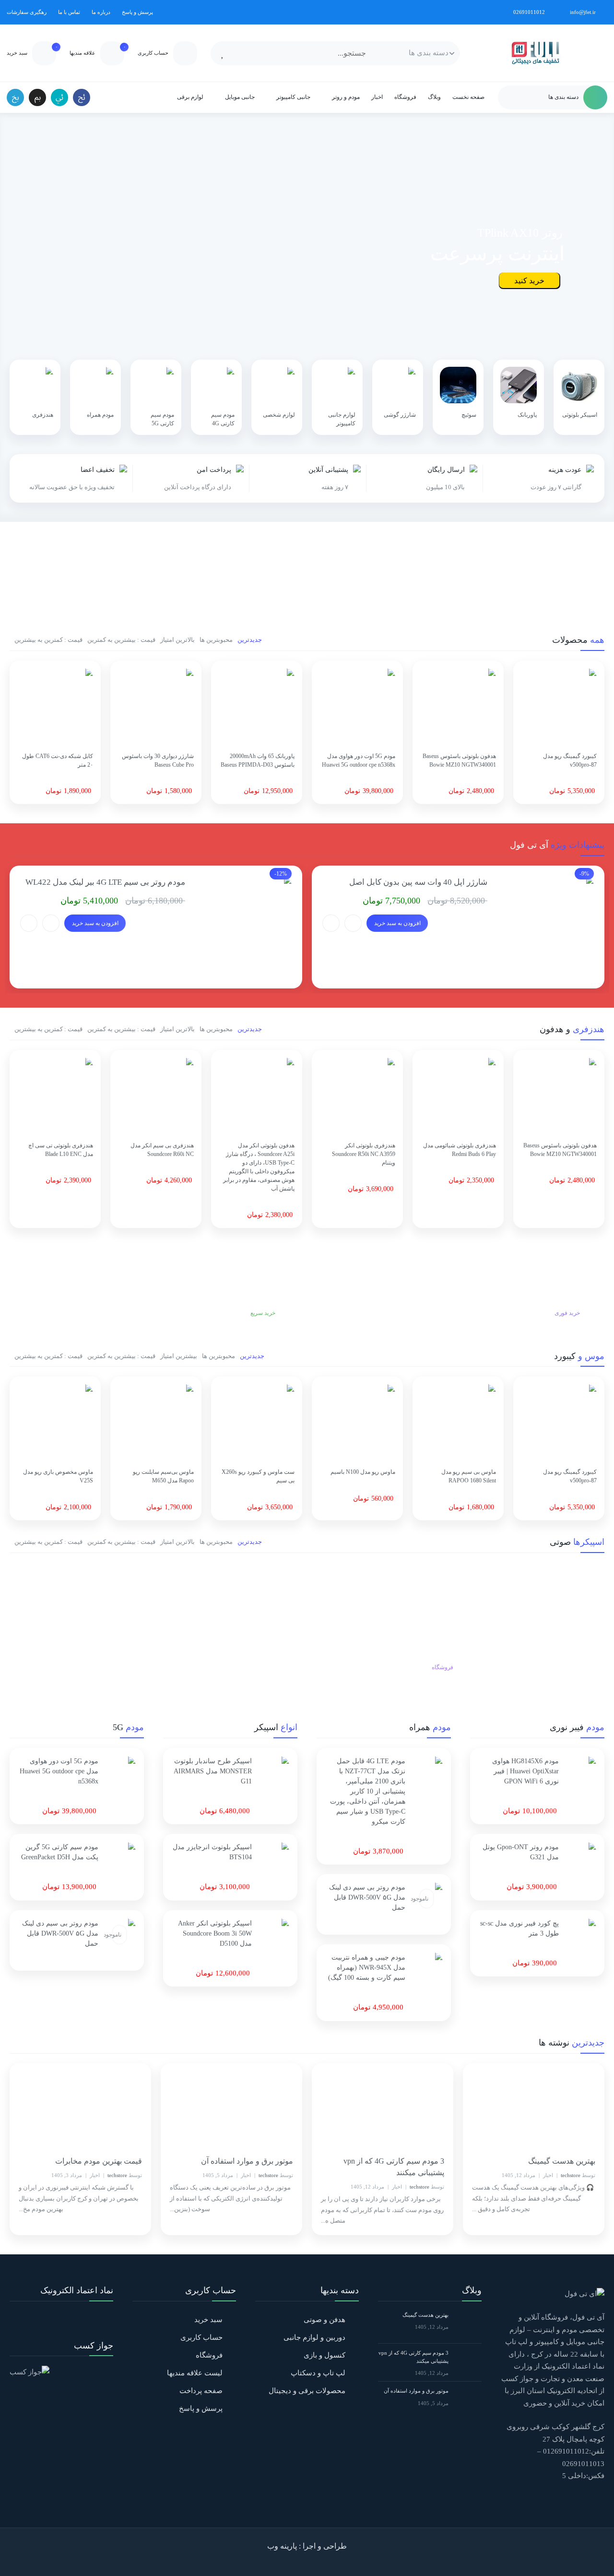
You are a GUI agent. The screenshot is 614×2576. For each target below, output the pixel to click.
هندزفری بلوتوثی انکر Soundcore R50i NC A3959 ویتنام (364, 1154)
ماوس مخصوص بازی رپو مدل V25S (58, 1476)
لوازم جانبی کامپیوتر (342, 419)
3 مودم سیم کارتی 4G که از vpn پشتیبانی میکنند (394, 2167)
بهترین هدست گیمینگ (562, 2161)
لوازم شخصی (279, 415)
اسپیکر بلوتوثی (580, 415)
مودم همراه (100, 415)
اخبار (548, 2175)
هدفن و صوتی (325, 2320)
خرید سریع (262, 1313)
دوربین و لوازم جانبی (314, 2337)
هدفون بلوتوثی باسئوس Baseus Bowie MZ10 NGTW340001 (459, 760)
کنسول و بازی (325, 2355)
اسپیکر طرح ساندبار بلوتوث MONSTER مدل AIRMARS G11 (213, 1771)
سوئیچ (469, 415)
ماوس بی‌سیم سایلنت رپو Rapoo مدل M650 (163, 1476)
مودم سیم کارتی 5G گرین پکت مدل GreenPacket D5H (60, 1852)
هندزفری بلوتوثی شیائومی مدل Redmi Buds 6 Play (460, 1150)
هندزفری (43, 415)
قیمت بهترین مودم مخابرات (99, 2161)
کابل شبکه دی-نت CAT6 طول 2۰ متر (58, 760)
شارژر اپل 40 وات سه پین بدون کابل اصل (418, 882)
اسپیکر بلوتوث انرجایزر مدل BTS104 (212, 1852)
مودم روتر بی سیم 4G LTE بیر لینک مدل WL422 (105, 882)
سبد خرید (208, 2320)
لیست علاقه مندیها (195, 2373)
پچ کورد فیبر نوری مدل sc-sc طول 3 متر (520, 1928)
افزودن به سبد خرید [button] (397, 923)
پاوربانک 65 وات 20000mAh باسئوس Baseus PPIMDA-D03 (258, 760)
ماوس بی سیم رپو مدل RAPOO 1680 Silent (469, 1476)
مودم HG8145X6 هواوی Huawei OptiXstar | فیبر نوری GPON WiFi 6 (525, 1771)
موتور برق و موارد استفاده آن (247, 2161)
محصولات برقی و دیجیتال (307, 2391)
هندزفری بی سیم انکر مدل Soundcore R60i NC (162, 1150)
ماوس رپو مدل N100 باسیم (363, 1472)
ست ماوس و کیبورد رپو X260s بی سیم (258, 1476)
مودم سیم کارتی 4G (223, 419)
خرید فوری (567, 1313)
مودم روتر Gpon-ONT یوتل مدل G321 (521, 1852)
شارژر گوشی (400, 415)
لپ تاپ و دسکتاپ (318, 2373)
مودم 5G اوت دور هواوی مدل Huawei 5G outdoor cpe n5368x (359, 760)
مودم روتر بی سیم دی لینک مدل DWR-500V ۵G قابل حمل (367, 1897)
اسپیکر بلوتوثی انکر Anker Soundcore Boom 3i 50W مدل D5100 (215, 1933)
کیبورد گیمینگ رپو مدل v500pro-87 (570, 760)
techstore (571, 2175)
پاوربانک (527, 415)
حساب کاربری (201, 2337)
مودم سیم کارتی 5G (162, 419)
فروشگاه (443, 1667)
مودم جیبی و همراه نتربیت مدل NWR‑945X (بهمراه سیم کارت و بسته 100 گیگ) (367, 1968)
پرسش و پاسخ (201, 2408)
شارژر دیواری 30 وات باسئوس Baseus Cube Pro (158, 760)
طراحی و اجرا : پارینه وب (307, 2546)
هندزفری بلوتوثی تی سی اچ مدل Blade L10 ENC (61, 1150)
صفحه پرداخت (201, 2391)
